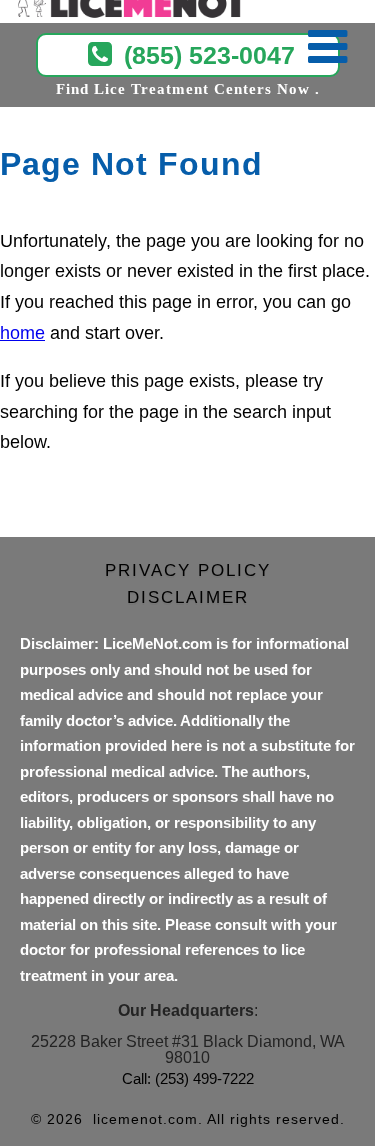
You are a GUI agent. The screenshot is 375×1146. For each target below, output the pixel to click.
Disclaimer (188, 597)
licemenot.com (145, 1119)
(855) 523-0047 (209, 55)
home (22, 333)
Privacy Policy (188, 570)
